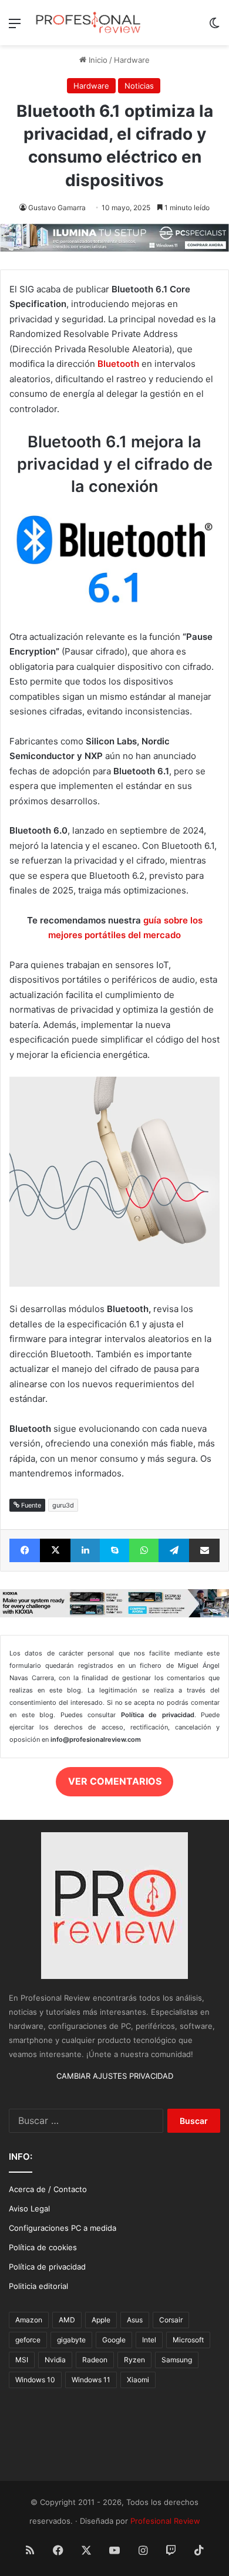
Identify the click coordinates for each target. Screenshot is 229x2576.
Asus (135, 2320)
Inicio (97, 60)
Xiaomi (138, 2380)
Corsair (171, 2320)
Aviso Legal (29, 2209)
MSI (22, 2360)
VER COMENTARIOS (115, 1781)
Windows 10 (35, 2380)
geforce (28, 2340)
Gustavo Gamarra (57, 208)
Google (114, 2340)
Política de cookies (43, 2247)
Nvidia (55, 2360)
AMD (67, 2320)
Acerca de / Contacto (48, 2189)
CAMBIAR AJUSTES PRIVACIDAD (115, 2076)
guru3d (63, 1505)
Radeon (95, 2360)
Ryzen (134, 2360)
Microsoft (188, 2340)
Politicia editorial (38, 2286)
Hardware (132, 60)
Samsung (177, 2360)
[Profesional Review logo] (88, 23)
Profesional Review (165, 2521)
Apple (101, 2320)
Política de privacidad (47, 2267)
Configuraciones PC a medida (63, 2228)
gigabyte (71, 2340)
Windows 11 (91, 2380)
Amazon (29, 2320)
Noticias (139, 86)
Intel (149, 2340)
